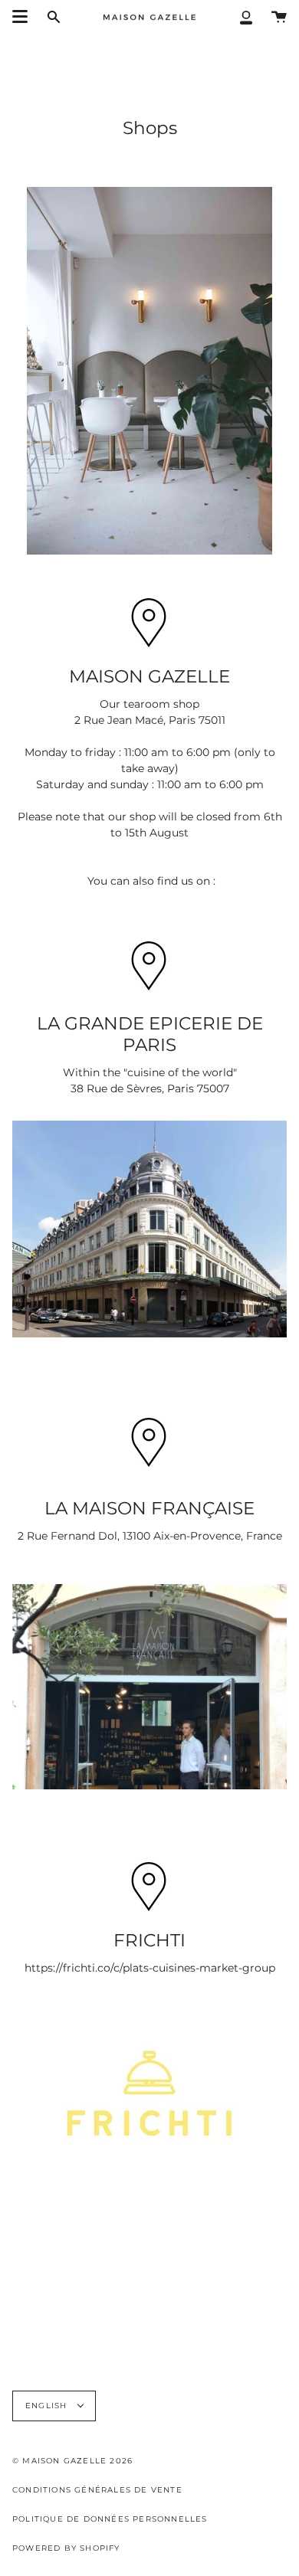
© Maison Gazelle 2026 (72, 2461)
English (48, 2406)
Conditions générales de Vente (97, 2490)
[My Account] (246, 16)
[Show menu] (20, 17)
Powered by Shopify (66, 2548)
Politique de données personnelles (110, 2519)
